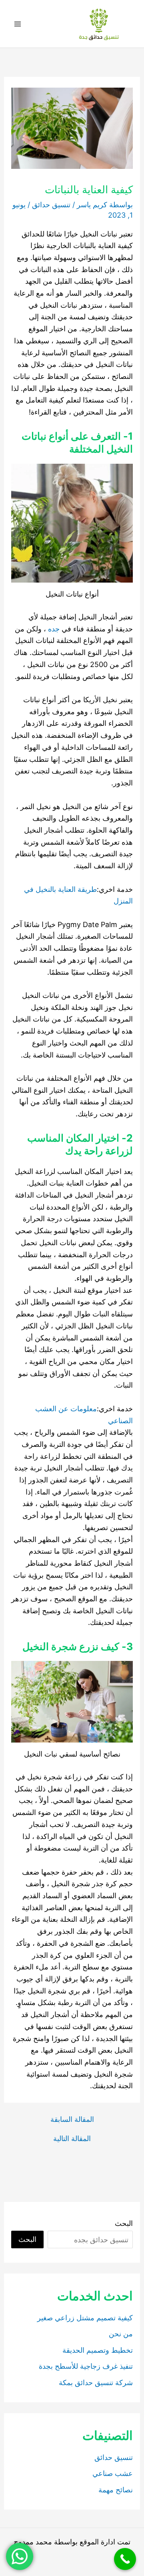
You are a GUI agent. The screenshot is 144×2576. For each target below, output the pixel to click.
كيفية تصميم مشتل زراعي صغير (85, 2318)
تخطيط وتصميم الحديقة (98, 2350)
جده (54, 629)
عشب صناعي (113, 2473)
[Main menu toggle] (17, 24)
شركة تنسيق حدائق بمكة (96, 2383)
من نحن (121, 2334)
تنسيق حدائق (51, 205)
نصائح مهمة (116, 2490)
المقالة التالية (72, 2139)
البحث (124, 2223)
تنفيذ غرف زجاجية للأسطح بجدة (86, 2366)
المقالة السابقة (72, 2119)
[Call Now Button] (125, 2559)
